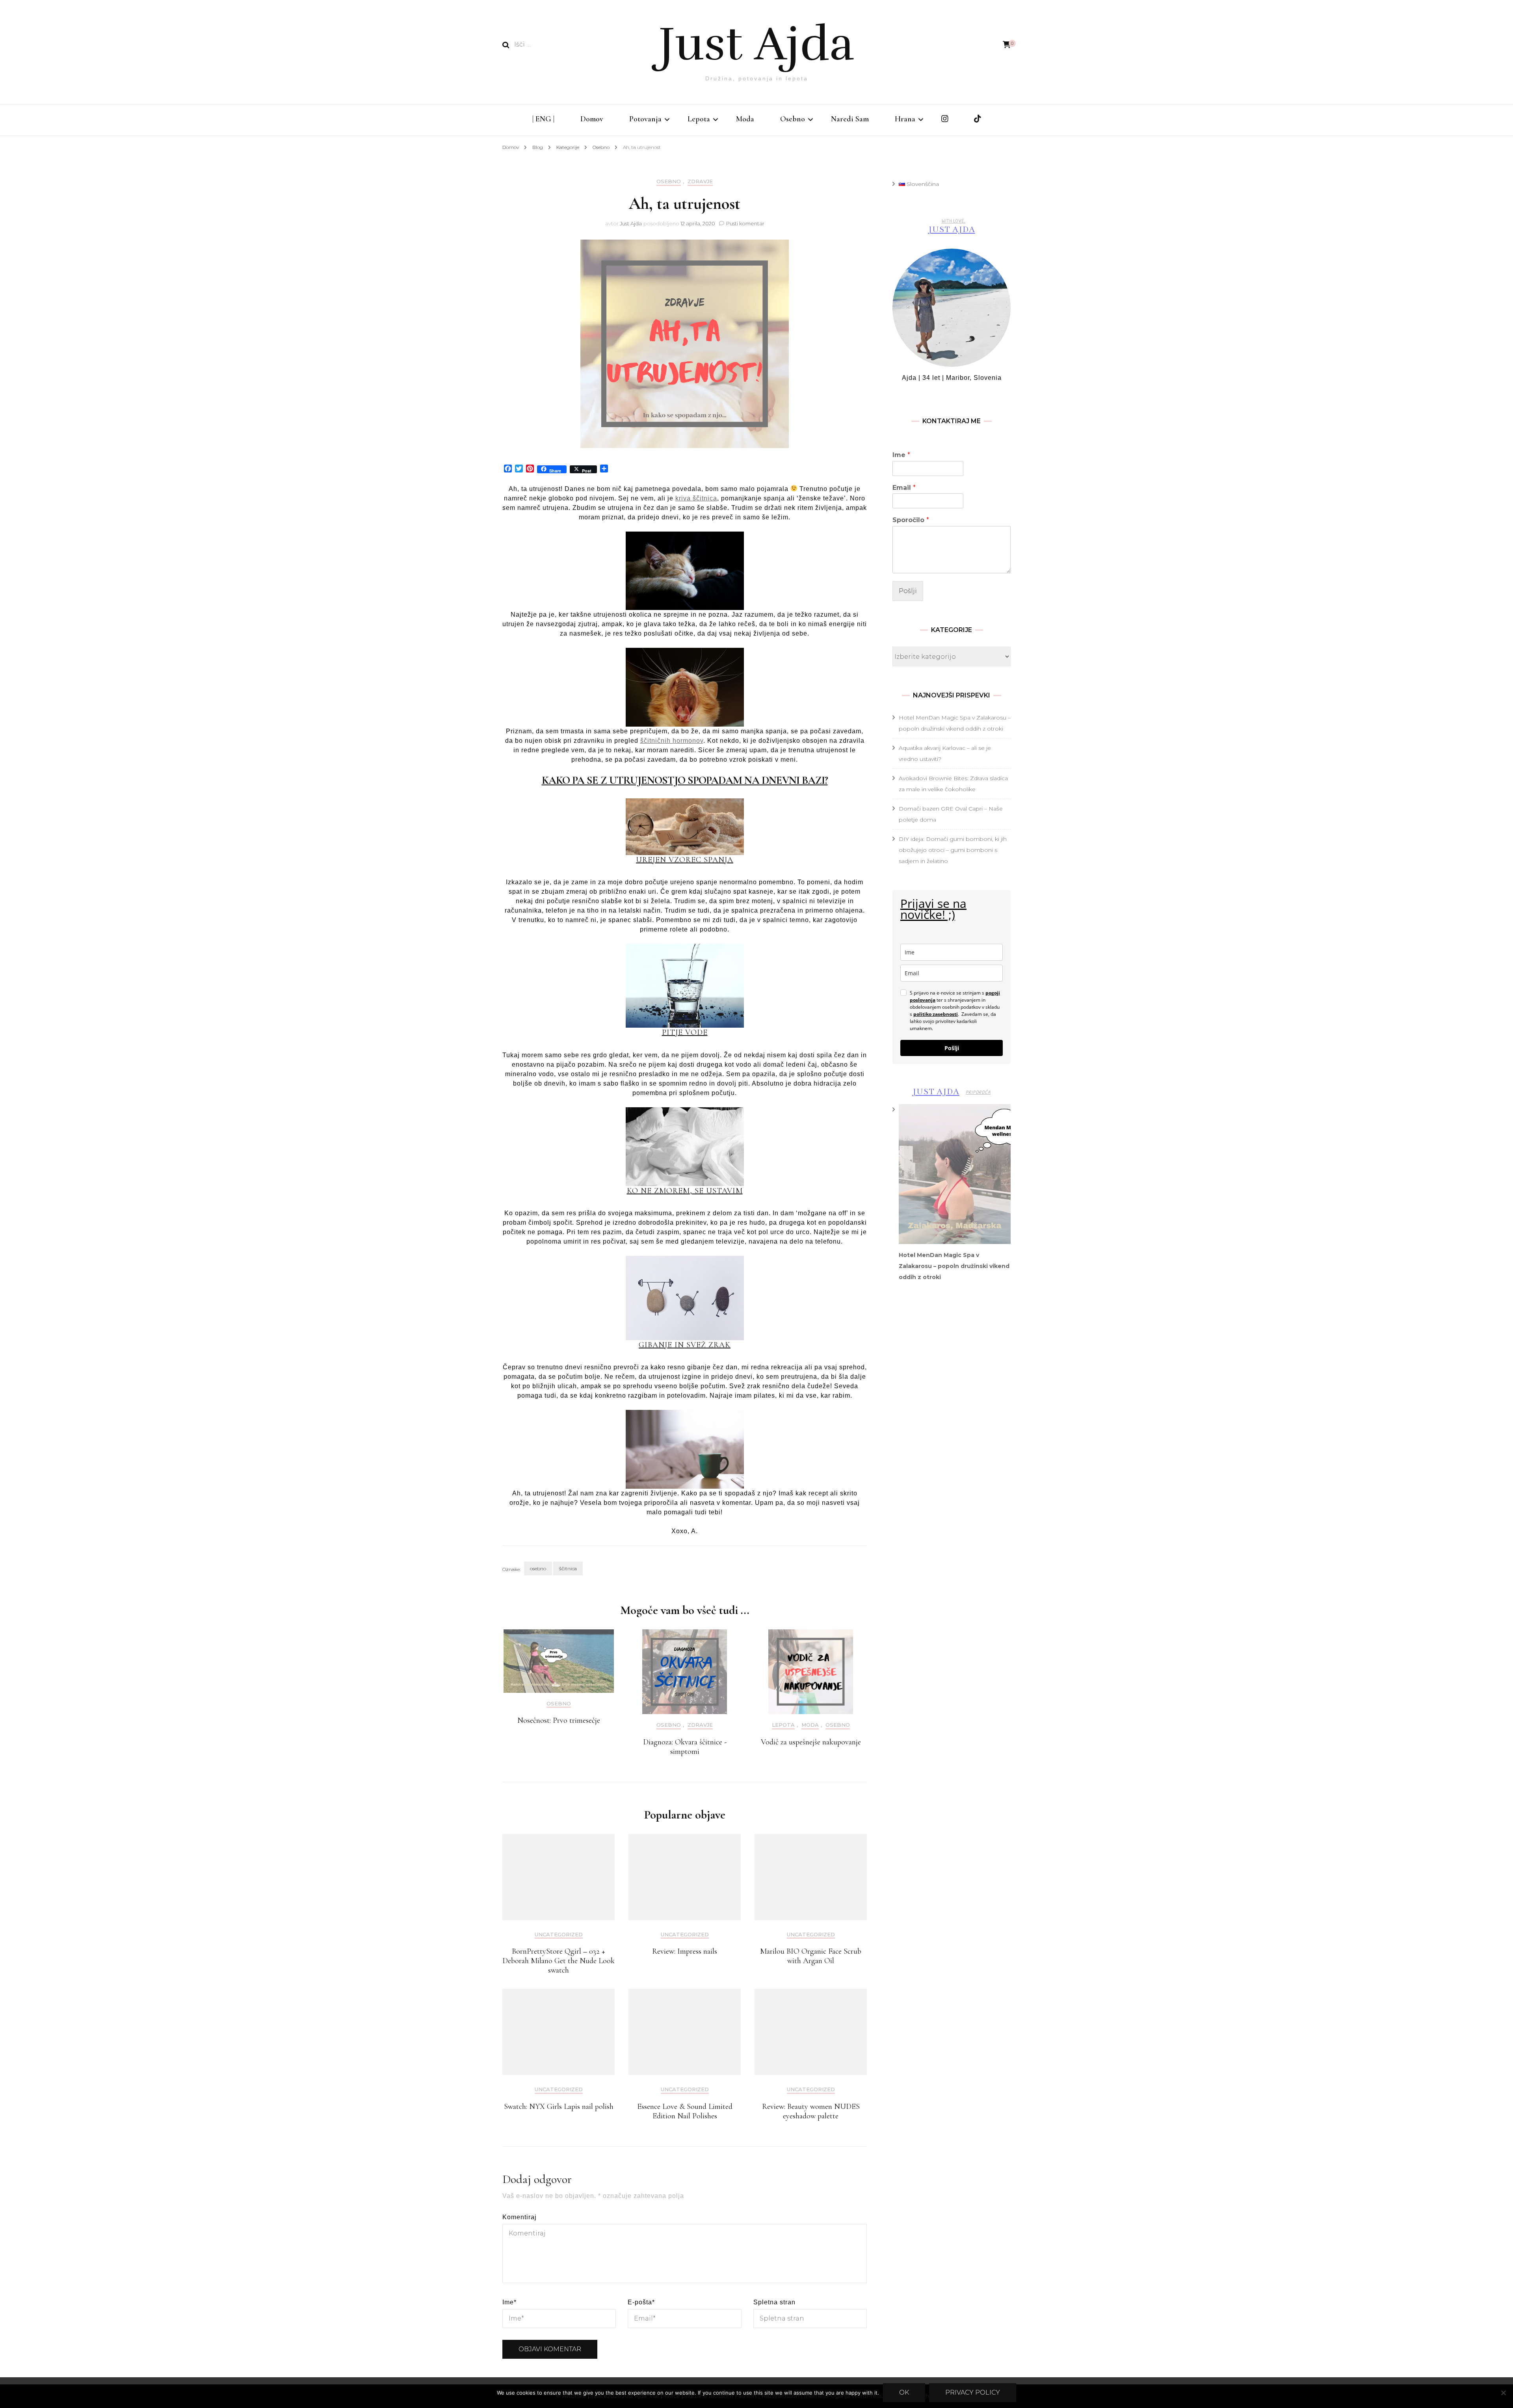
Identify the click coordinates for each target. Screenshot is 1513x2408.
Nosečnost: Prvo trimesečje (559, 1720)
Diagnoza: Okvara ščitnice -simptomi (685, 1747)
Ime (509, 2302)
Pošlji (908, 591)
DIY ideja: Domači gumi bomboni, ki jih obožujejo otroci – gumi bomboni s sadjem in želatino (953, 850)
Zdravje (700, 181)
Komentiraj (520, 2217)
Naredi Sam (850, 119)
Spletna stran (774, 2302)
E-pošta (641, 2302)
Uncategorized (559, 1935)
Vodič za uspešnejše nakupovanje (811, 1742)
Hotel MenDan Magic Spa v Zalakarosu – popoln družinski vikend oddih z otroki (954, 1266)
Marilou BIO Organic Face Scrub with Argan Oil (811, 1956)
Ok (904, 2392)
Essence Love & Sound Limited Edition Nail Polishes (685, 2111)
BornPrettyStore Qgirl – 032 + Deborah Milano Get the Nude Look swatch (559, 1961)
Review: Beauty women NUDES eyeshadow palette (811, 2111)
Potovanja (645, 119)
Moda (745, 119)
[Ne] (1503, 2393)
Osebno (793, 119)
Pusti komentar (745, 223)
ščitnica (568, 1568)
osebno (538, 1568)
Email (904, 488)
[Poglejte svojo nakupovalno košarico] (1007, 45)
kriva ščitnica (696, 498)
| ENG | (543, 119)
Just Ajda (756, 44)
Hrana (905, 119)
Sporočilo (911, 520)
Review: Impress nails (685, 1951)
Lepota (699, 119)
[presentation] (955, 1174)
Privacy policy (973, 2392)
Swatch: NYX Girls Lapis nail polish (559, 2107)
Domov (592, 119)
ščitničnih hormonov (672, 741)
